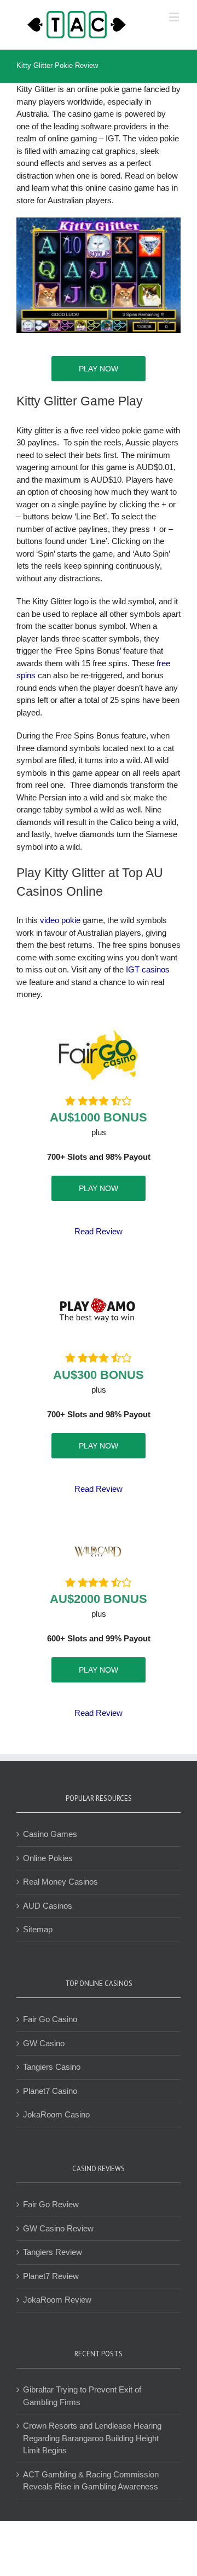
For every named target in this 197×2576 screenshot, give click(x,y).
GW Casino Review (58, 2228)
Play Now (99, 369)
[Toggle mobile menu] (175, 17)
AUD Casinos (48, 1906)
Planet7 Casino (50, 2091)
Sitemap (38, 1929)
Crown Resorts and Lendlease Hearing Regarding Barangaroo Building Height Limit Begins (92, 2438)
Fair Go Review (51, 2204)
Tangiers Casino (52, 2067)
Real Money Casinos (60, 1882)
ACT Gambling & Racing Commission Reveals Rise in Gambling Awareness (91, 2481)
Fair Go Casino (50, 2019)
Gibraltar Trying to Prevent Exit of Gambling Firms (82, 2396)
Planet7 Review (51, 2276)
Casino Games (50, 1834)
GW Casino (44, 2043)
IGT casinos (148, 969)
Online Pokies (48, 1858)
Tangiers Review (53, 2252)
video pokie (60, 920)
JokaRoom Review (57, 2300)
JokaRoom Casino (56, 2114)
